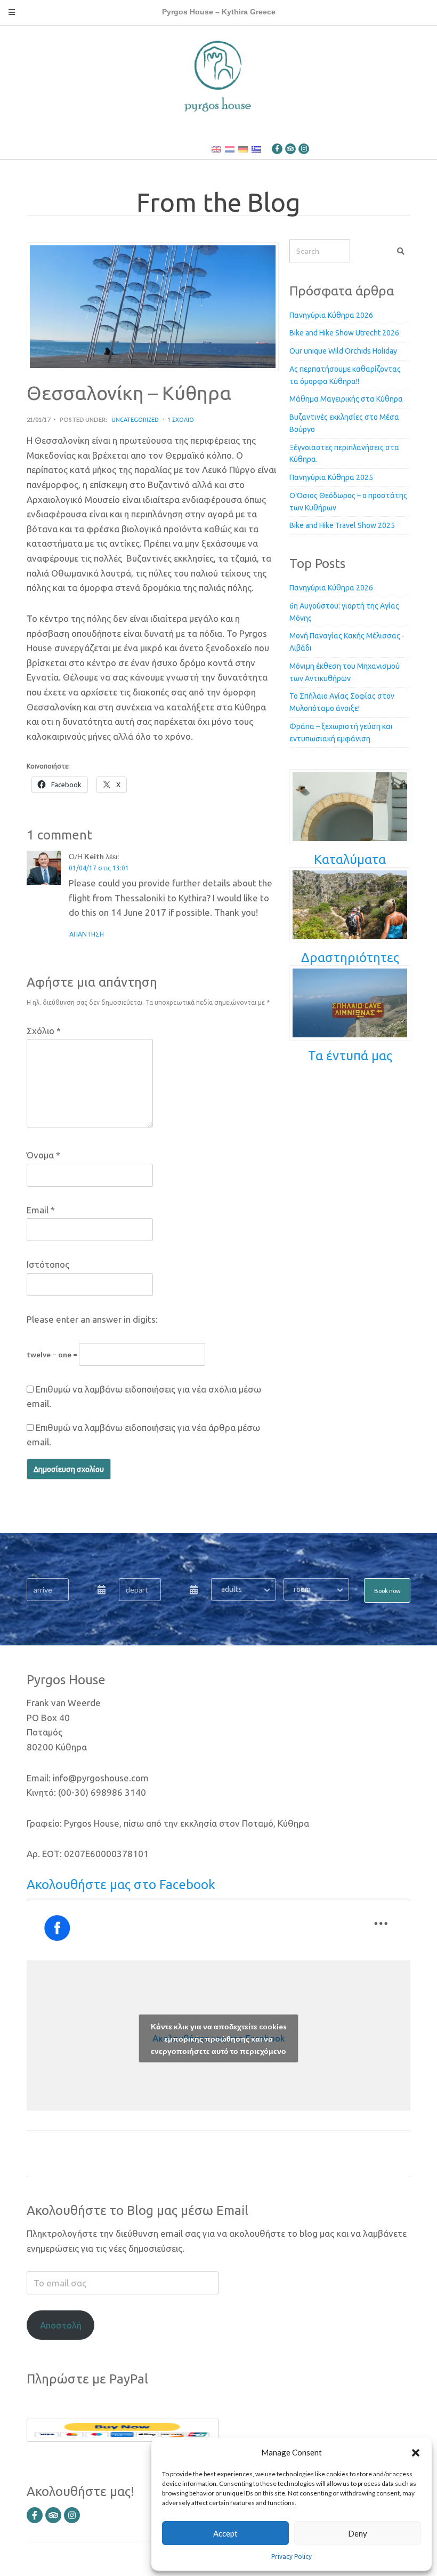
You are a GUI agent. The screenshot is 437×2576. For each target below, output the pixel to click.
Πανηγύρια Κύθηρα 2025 (331, 477)
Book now (387, 1591)
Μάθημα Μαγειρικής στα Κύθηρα (346, 399)
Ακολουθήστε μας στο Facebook (121, 1885)
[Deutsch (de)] (243, 149)
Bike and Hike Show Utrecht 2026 (344, 333)
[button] (416, 2452)
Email (41, 1210)
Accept (225, 2533)
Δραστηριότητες (350, 958)
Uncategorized (135, 420)
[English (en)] (216, 149)
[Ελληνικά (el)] (256, 149)
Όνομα (43, 1155)
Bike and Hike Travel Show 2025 (342, 525)
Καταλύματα (350, 859)
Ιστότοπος (48, 1264)
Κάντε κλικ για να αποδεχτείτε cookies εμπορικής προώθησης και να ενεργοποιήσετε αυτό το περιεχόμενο (219, 2039)
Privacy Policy (292, 2557)
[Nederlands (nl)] (230, 149)
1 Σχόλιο (181, 420)
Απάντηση (87, 934)
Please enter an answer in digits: (92, 1319)
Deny (358, 2533)
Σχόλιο (44, 1031)
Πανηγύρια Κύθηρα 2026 (331, 315)
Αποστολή (61, 2325)
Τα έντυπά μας (350, 1056)
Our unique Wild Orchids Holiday (343, 351)
